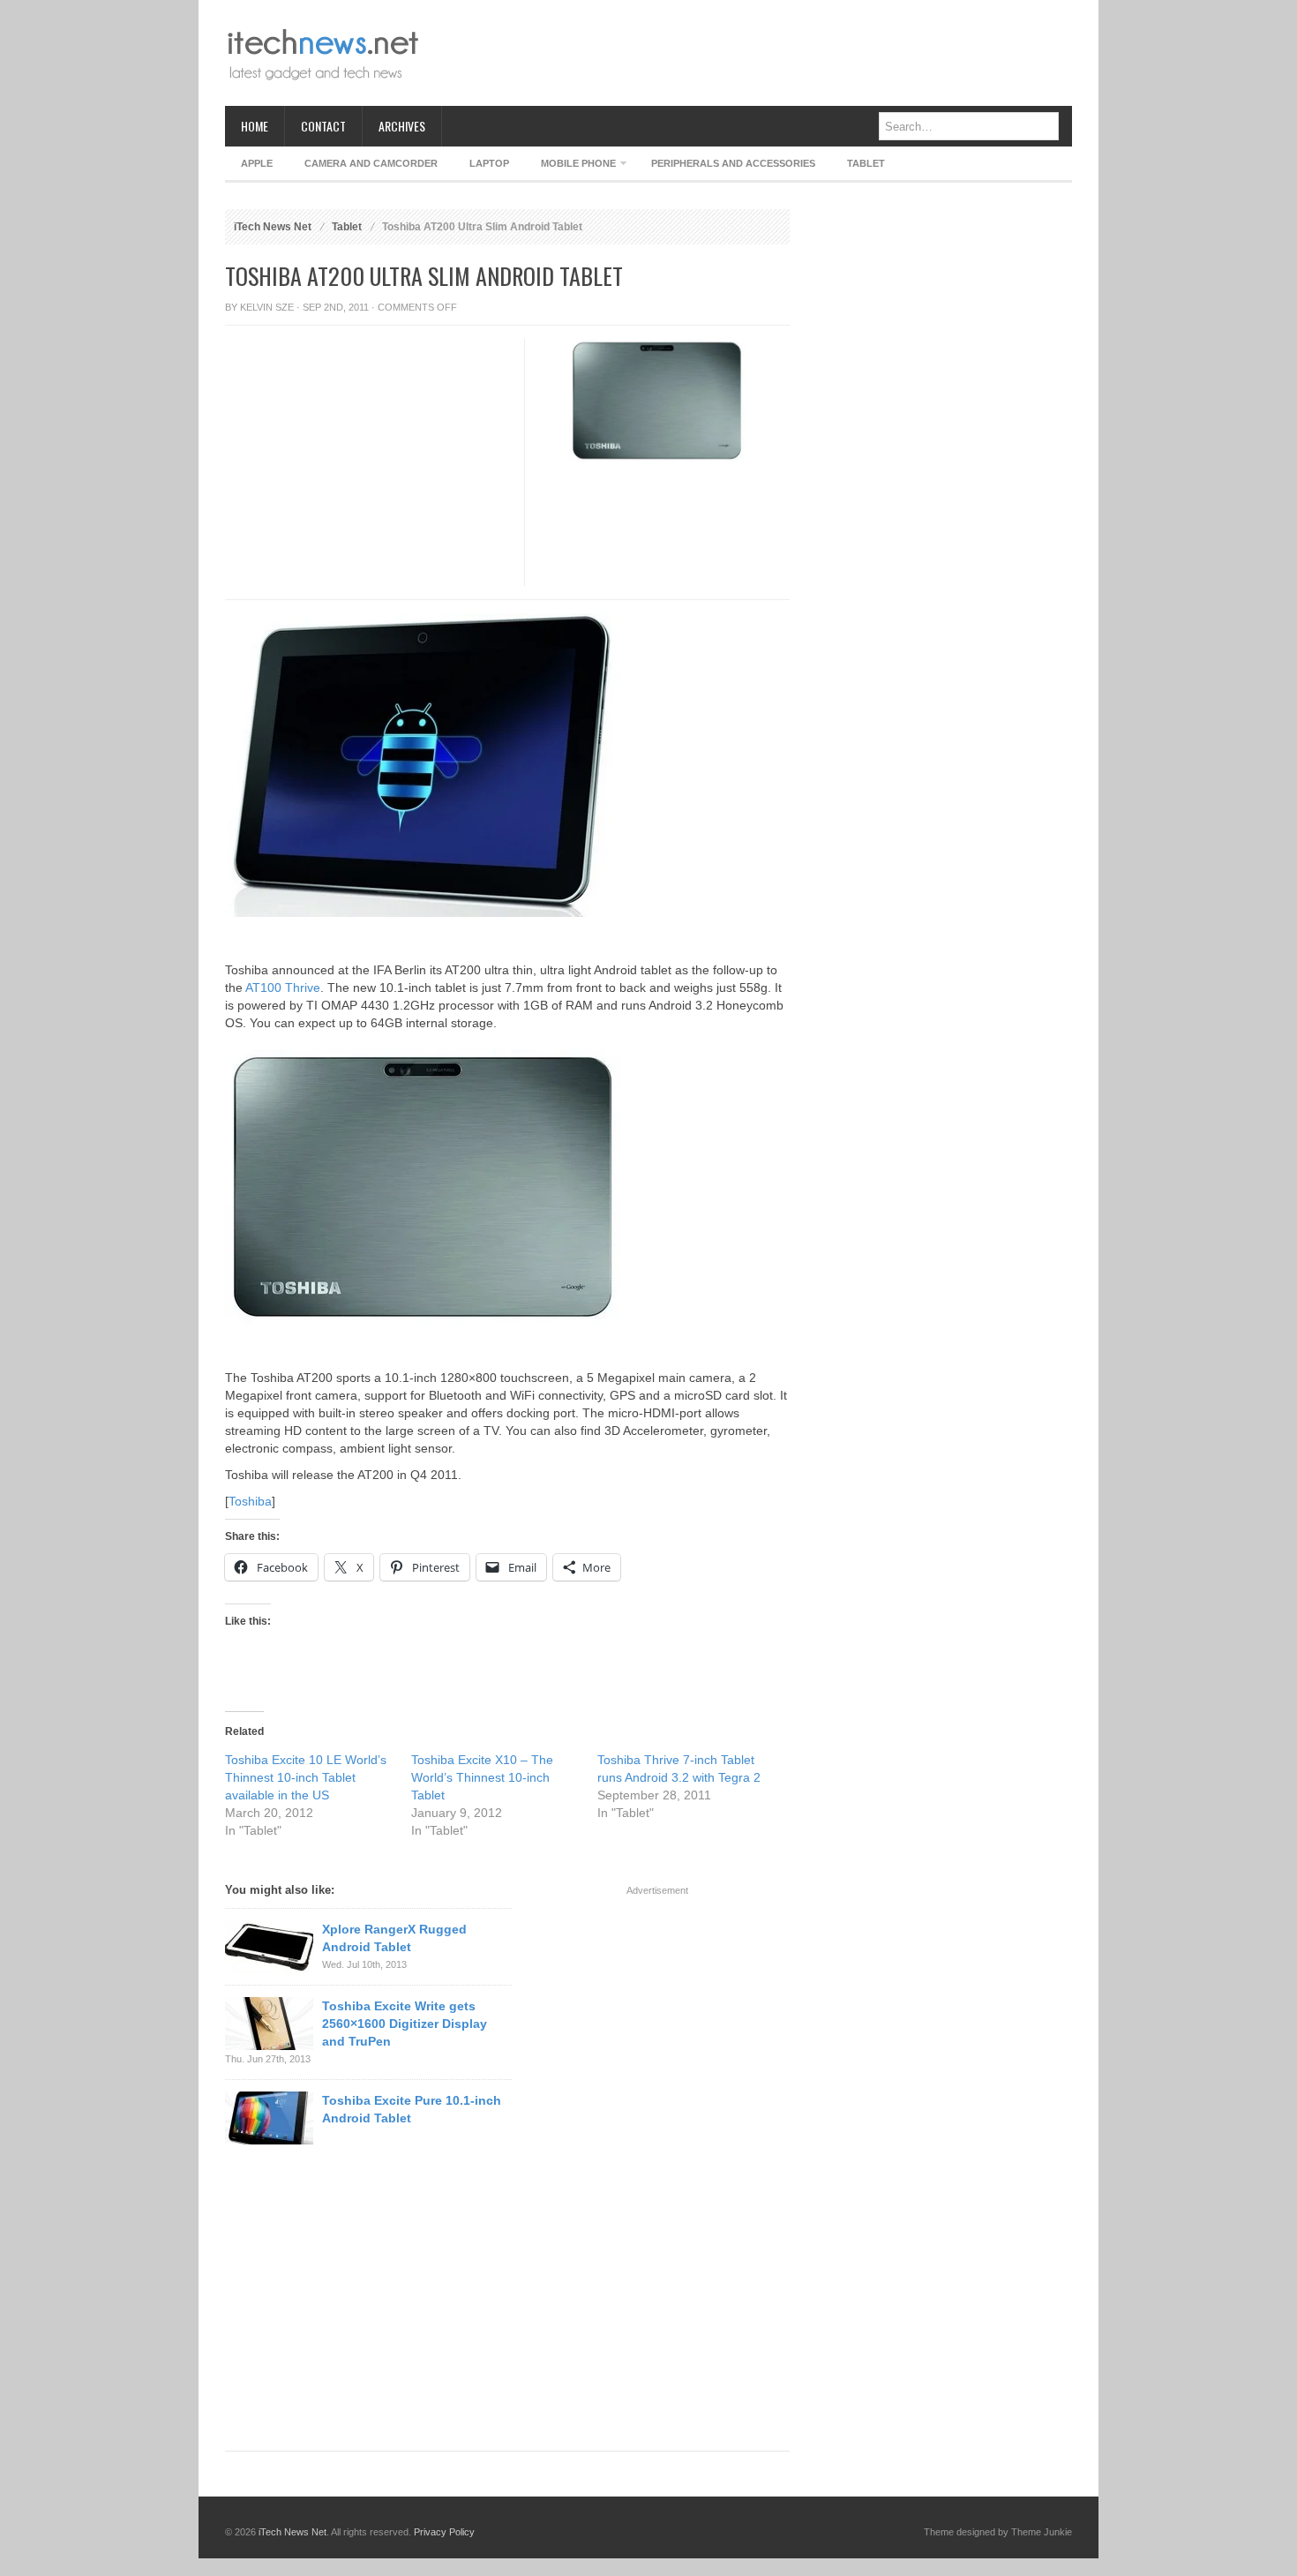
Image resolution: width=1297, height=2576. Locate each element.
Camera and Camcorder (371, 163)
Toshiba (250, 1501)
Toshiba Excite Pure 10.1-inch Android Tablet (412, 2109)
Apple (257, 163)
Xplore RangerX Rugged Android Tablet (394, 1938)
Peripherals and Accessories (733, 163)
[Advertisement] (751, 53)
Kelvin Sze (267, 307)
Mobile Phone (570, 166)
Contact (323, 126)
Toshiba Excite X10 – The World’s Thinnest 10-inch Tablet (482, 1777)
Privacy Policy (444, 2532)
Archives (402, 126)
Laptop (489, 163)
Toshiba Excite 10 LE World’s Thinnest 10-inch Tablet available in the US (306, 1777)
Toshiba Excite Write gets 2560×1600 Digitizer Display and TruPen (405, 2024)
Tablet (866, 163)
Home (255, 126)
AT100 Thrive (283, 988)
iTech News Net (273, 227)
